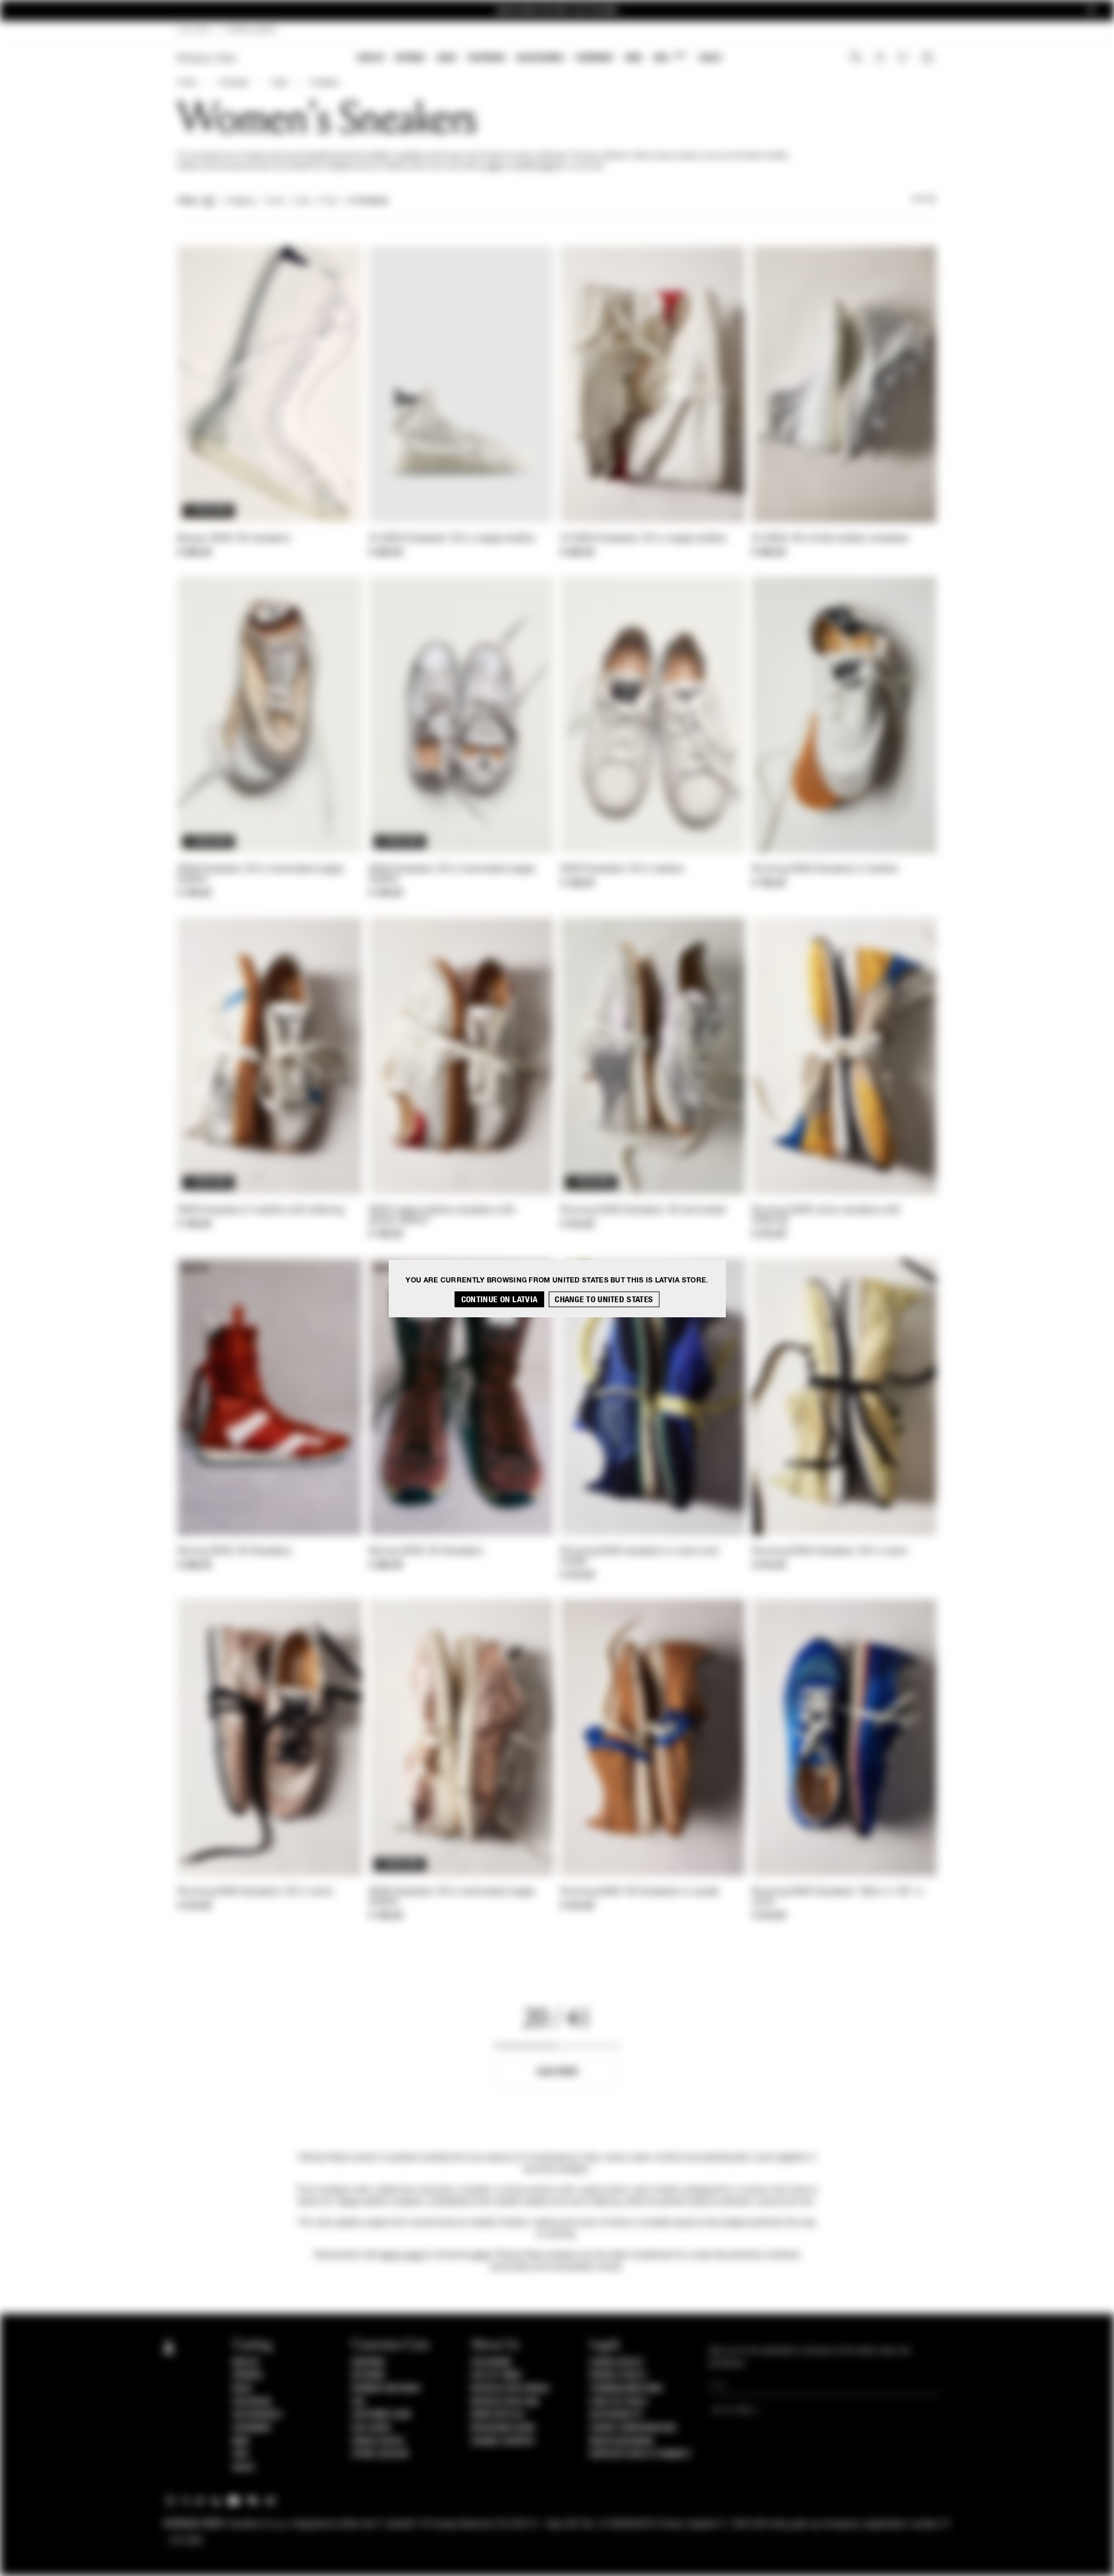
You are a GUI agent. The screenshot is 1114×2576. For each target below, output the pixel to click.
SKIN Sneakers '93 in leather (622, 869)
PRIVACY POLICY (618, 2375)
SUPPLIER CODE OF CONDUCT (640, 2454)
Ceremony (595, 58)
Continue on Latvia (499, 1299)
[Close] (1091, 11)
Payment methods (386, 2389)
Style (279, 83)
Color (275, 201)
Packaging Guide (503, 2428)
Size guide (371, 2428)
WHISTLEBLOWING (621, 2441)
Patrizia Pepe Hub (505, 2402)
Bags (447, 58)
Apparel (410, 58)
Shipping (368, 2363)
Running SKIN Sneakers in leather (825, 869)
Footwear (486, 58)
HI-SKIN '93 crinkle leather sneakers (831, 539)
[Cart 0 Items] (929, 59)
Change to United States (604, 1299)
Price (328, 201)
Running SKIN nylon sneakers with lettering (827, 1215)
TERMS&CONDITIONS (626, 2389)
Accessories (540, 58)
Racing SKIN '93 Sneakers (234, 1552)
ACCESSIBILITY (616, 2415)
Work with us (497, 2415)
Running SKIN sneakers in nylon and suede (639, 1557)
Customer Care (382, 2415)
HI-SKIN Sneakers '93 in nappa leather (452, 539)
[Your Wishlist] (904, 60)
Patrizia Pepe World (510, 2389)
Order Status (378, 2441)
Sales (710, 58)
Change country (503, 2441)
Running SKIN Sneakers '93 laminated (643, 1211)
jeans (494, 166)
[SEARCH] (856, 59)
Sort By (924, 200)
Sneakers (325, 83)
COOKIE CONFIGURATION (632, 2428)
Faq (358, 2402)
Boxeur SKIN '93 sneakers (234, 539)
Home (187, 83)
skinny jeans (403, 2255)
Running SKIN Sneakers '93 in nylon (830, 1552)
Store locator (380, 2454)
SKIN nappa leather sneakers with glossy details (442, 1215)
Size (302, 201)
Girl (669, 57)
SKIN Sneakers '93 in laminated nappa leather (261, 874)
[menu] (540, 59)
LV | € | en (193, 30)
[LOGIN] (880, 59)
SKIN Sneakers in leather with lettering (261, 1211)
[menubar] (540, 59)
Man (634, 58)
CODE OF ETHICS (618, 2402)
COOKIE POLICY (616, 2363)
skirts (548, 166)
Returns (368, 2375)
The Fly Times (496, 2375)
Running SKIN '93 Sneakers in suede (640, 1892)
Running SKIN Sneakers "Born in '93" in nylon (838, 1897)
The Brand (491, 2363)
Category (240, 201)
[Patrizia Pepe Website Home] (207, 58)
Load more (557, 2072)
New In (371, 58)
